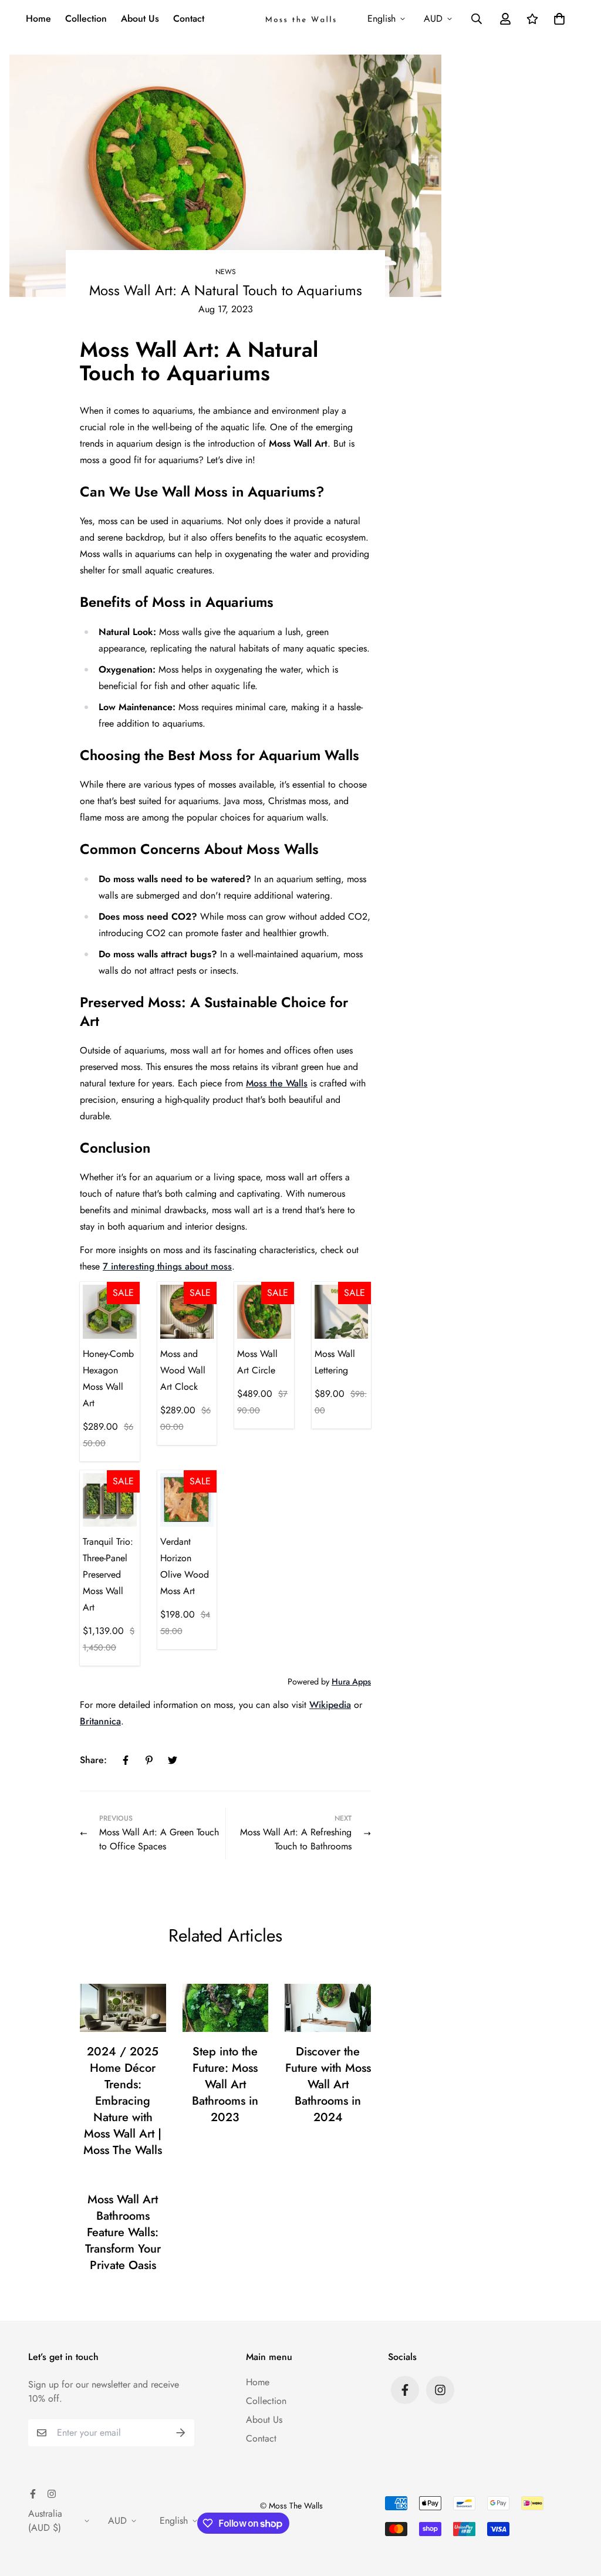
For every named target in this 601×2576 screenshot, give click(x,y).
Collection (86, 18)
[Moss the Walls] (300, 19)
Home (38, 18)
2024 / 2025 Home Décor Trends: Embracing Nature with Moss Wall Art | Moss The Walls (123, 2101)
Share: (93, 1760)
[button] (557, 19)
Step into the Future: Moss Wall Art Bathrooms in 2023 (225, 2084)
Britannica (100, 1721)
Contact (189, 18)
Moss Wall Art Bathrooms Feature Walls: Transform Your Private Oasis (123, 2232)
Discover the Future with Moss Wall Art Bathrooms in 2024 (328, 2084)
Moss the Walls (277, 1083)
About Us (140, 18)
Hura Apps (351, 1682)
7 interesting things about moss (167, 1266)
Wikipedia (330, 1705)
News (226, 272)
